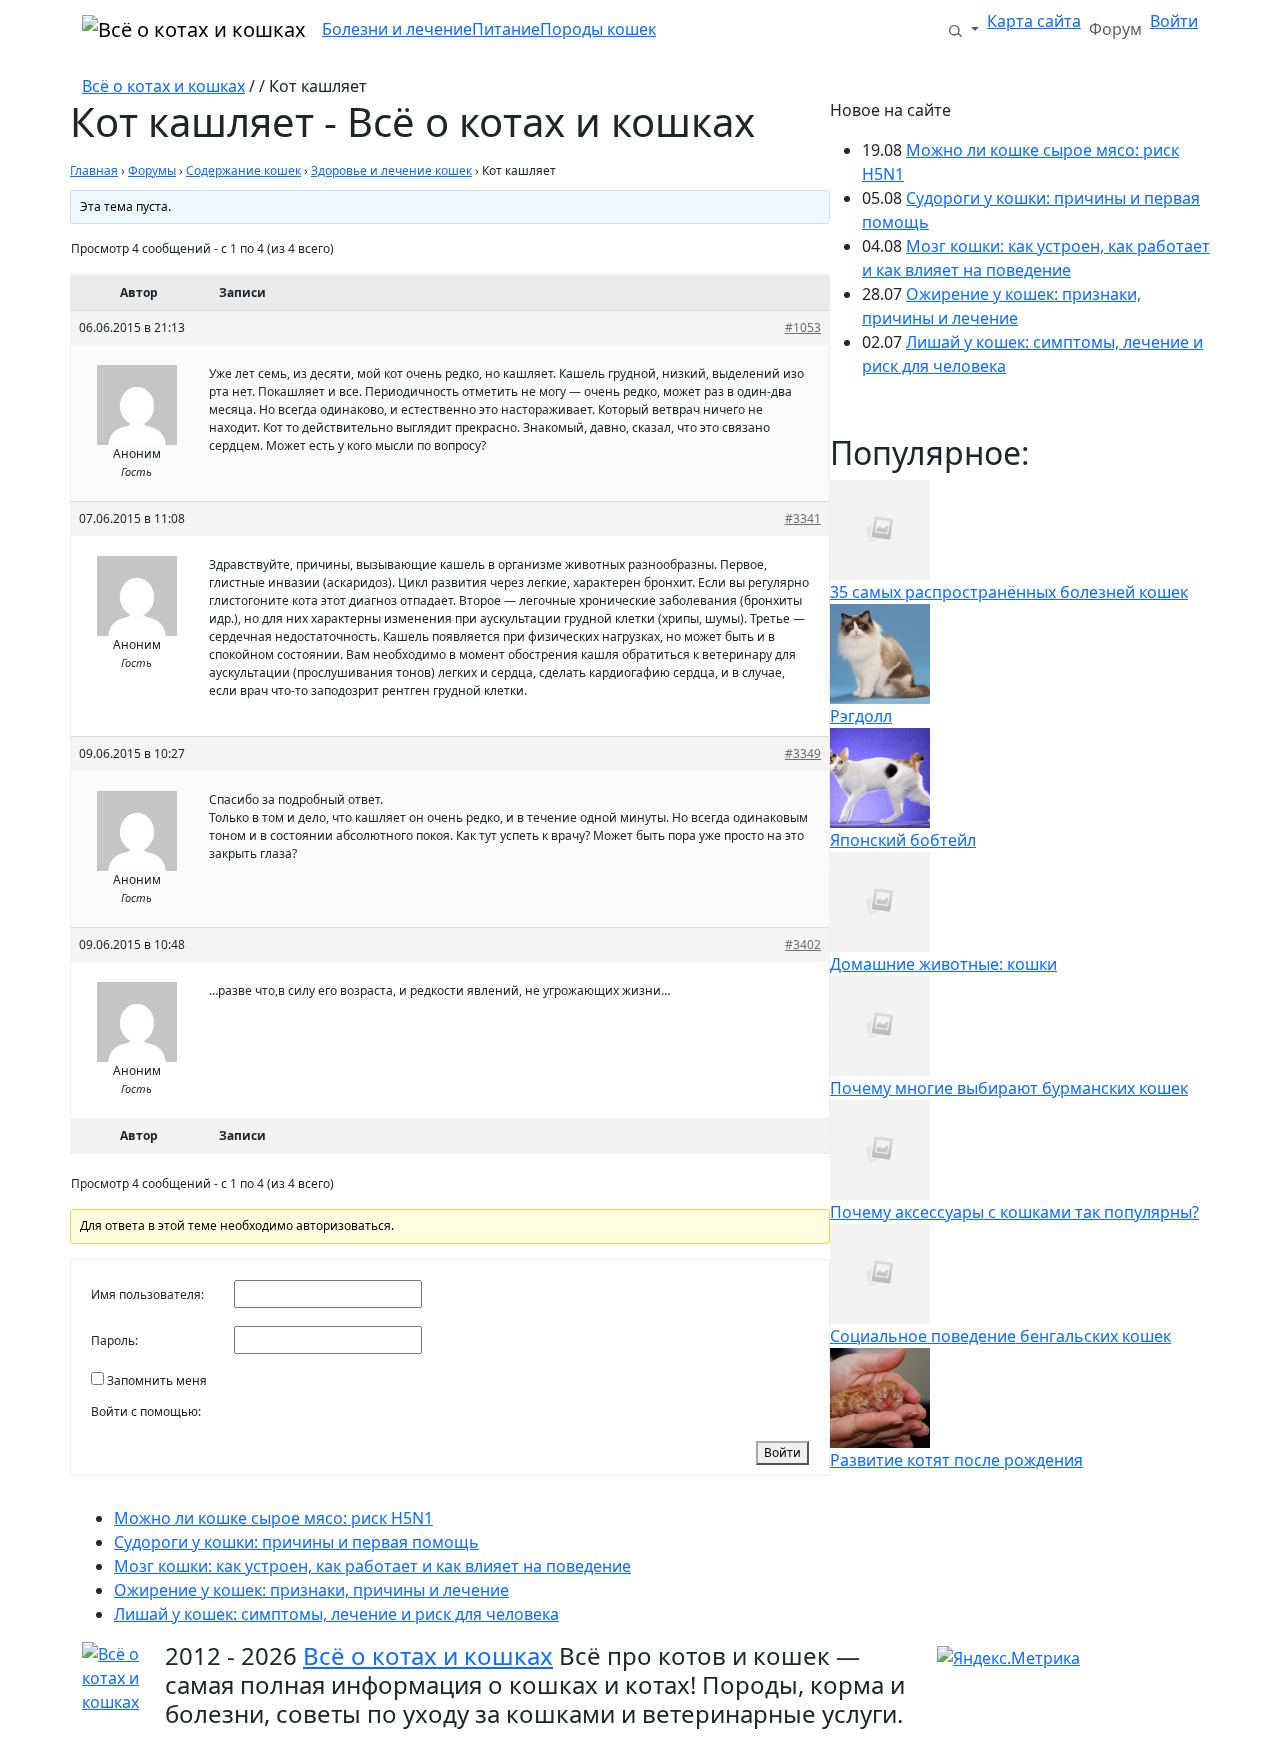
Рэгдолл (861, 716)
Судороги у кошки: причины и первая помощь (296, 1542)
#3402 (803, 944)
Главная (94, 170)
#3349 (803, 753)
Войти (1174, 21)
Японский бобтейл (903, 840)
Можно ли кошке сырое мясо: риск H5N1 (273, 1518)
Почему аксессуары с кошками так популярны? (1014, 1212)
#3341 (803, 518)
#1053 (803, 327)
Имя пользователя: (147, 1294)
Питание (506, 29)
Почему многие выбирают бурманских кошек (1009, 1088)
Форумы (152, 170)
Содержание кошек (243, 170)
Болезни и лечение (397, 29)
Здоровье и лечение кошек (391, 170)
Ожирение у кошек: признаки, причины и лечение (311, 1590)
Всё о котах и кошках (163, 86)
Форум (1115, 29)
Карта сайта (1034, 21)
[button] (963, 29)
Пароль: (114, 1340)
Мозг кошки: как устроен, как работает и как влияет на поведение (372, 1566)
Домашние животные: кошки (943, 964)
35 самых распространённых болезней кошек (1009, 592)
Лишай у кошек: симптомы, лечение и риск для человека (336, 1614)
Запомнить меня (157, 1380)
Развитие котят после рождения (956, 1460)
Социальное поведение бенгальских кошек (1000, 1336)
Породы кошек (598, 29)
